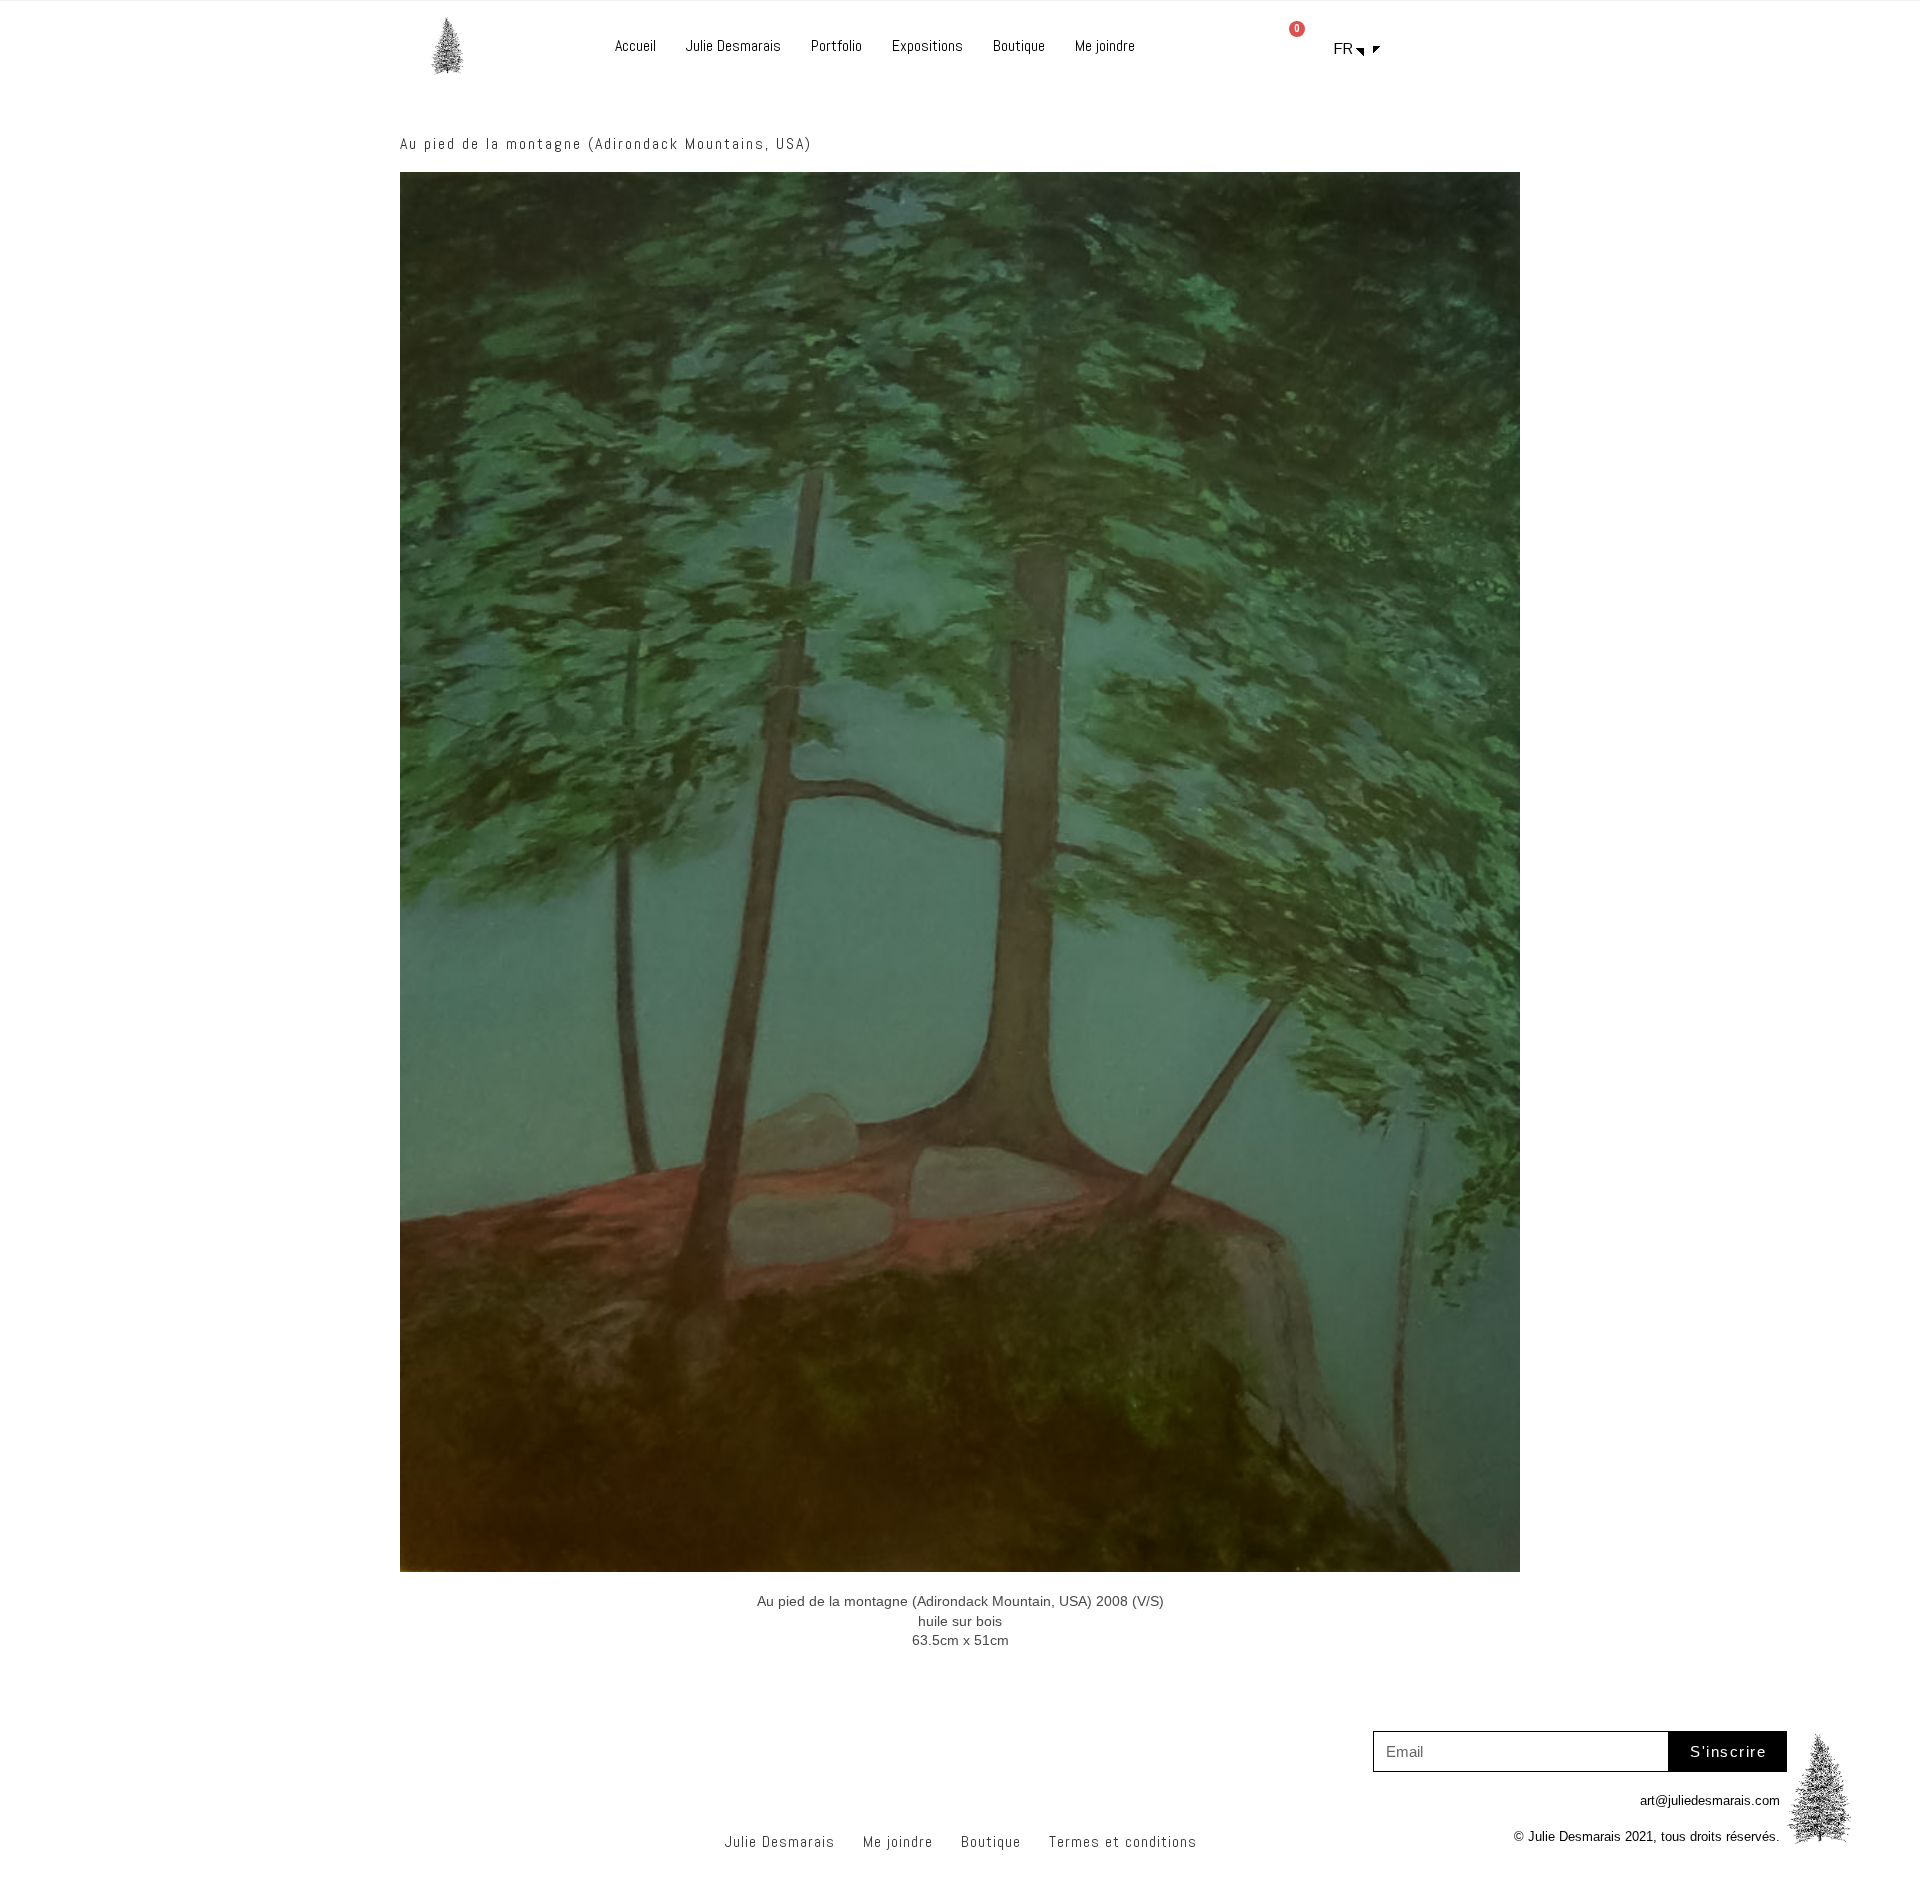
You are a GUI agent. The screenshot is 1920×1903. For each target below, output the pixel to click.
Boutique (1019, 45)
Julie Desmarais (733, 45)
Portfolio (836, 45)
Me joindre (1105, 45)
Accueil (635, 45)
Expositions (927, 45)
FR (1343, 48)
